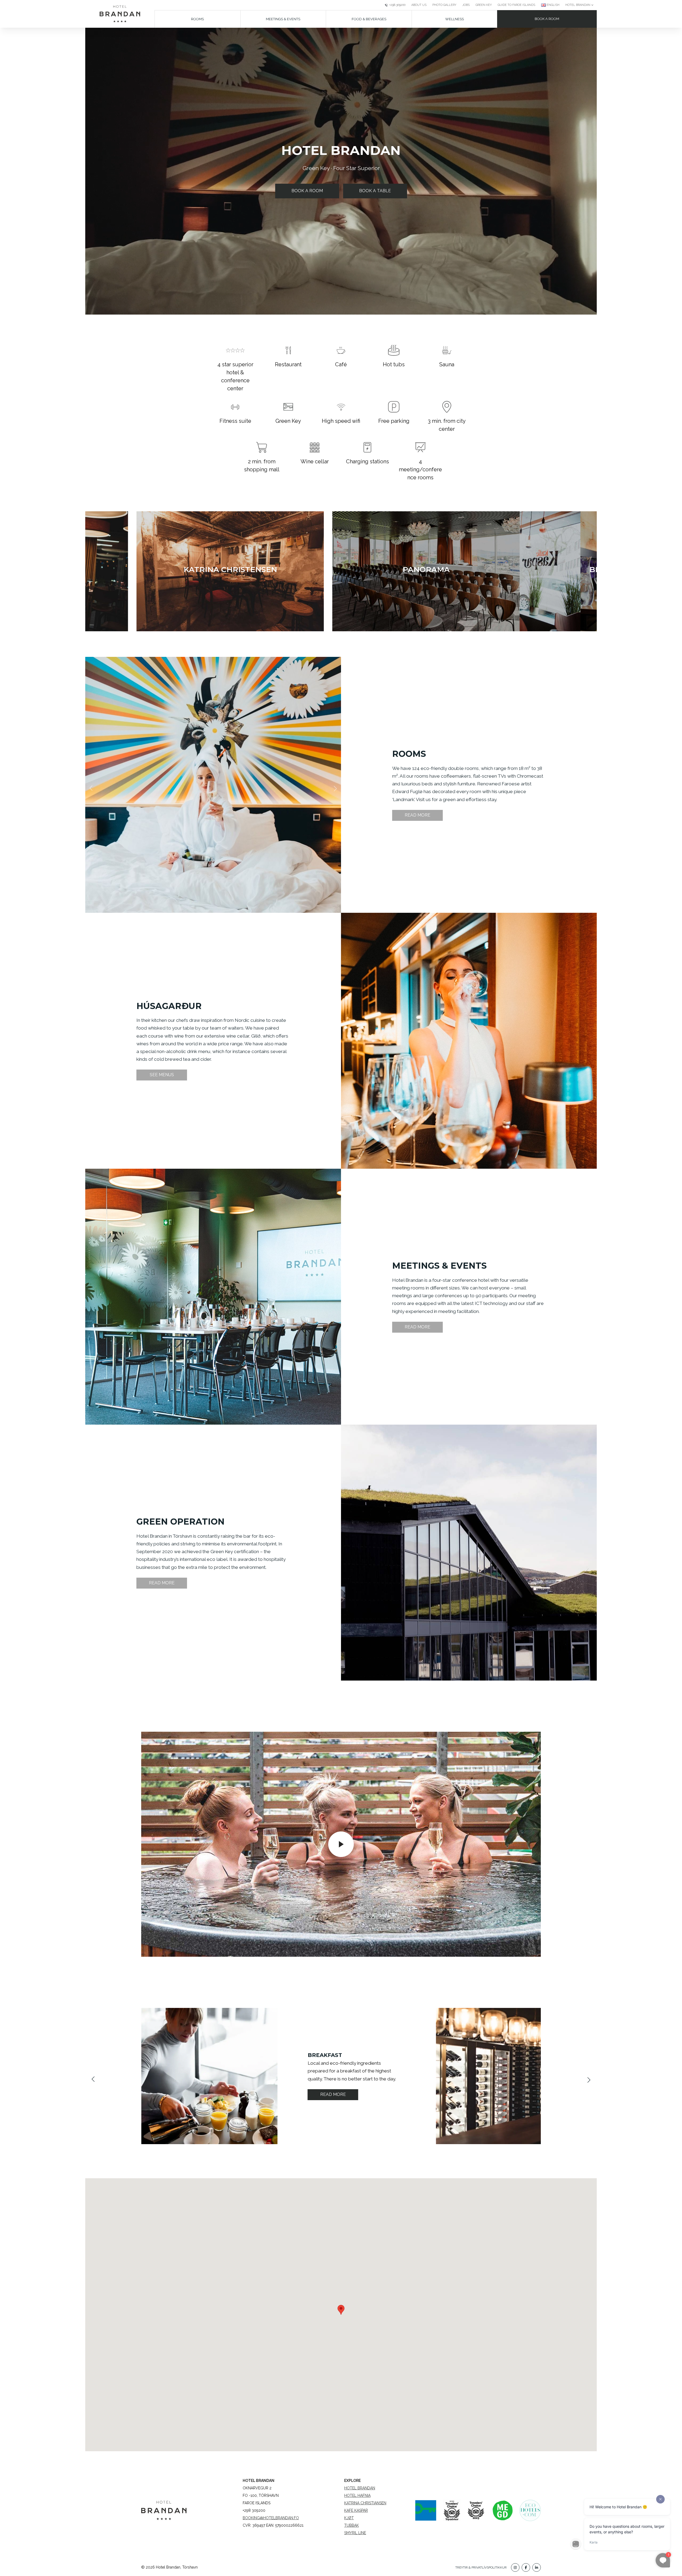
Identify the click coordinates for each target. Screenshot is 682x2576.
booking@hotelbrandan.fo (271, 2518)
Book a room (547, 19)
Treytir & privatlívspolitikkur (481, 2567)
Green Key (484, 5)
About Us (419, 5)
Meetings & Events (283, 19)
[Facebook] (526, 2567)
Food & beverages (369, 19)
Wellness (454, 19)
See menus (162, 1075)
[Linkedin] (537, 2567)
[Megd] (502, 2510)
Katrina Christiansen (365, 2503)
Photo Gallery (444, 5)
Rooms (197, 19)
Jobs (466, 5)
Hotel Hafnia (357, 2495)
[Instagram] (515, 2567)
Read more (417, 815)
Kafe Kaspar (356, 2510)
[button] (91, 788)
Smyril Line (355, 2533)
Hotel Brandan (360, 2488)
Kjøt (349, 2518)
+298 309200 (397, 5)
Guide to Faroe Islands (516, 5)
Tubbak (352, 2525)
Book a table (375, 191)
